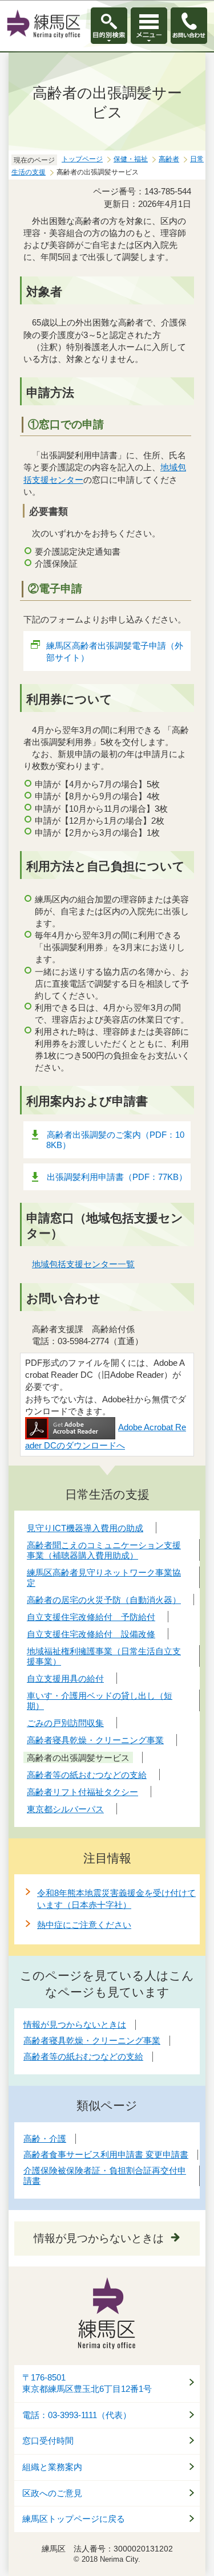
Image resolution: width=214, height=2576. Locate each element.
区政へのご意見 (52, 2493)
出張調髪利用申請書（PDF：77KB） (117, 1177)
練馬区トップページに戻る (74, 2519)
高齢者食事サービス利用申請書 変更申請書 (106, 2154)
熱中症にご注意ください (84, 1925)
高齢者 (169, 159)
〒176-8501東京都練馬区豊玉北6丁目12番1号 (87, 2384)
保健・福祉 (131, 159)
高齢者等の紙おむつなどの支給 (83, 2056)
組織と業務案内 (52, 2467)
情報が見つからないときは (75, 2024)
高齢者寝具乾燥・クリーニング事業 (92, 2040)
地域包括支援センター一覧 (83, 1264)
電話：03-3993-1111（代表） (77, 2415)
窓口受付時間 (48, 2441)
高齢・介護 (45, 2138)
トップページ (82, 159)
